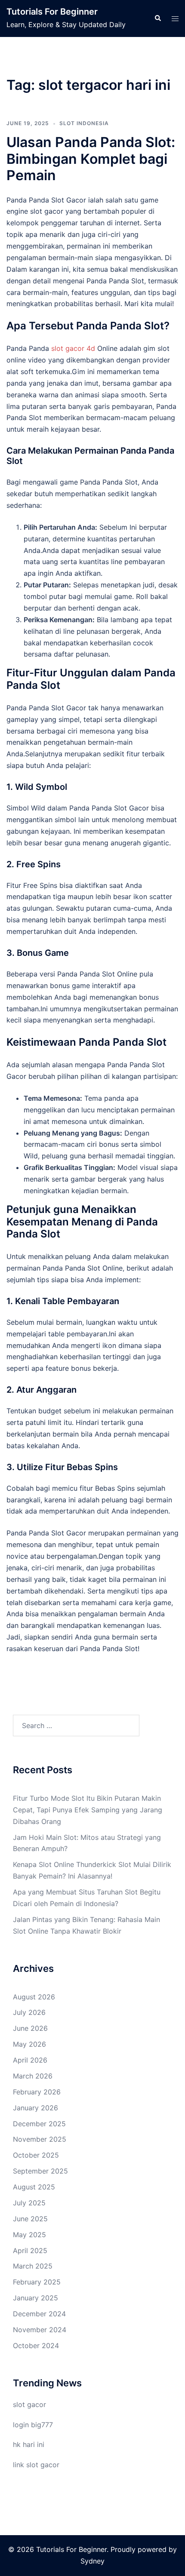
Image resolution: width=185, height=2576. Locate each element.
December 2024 (39, 2314)
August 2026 (34, 1997)
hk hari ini (29, 2444)
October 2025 (36, 2155)
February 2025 (37, 2282)
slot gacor (29, 2404)
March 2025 (33, 2266)
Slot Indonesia (84, 123)
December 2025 (39, 2124)
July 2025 (29, 2203)
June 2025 (30, 2219)
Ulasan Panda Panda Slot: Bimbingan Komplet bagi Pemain (91, 159)
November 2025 (40, 2139)
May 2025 (29, 2235)
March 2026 (33, 2076)
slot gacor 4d (73, 348)
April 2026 (30, 2060)
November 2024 (40, 2330)
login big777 (33, 2425)
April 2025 (30, 2251)
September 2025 (40, 2171)
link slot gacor (36, 2465)
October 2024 (36, 2346)
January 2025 (35, 2298)
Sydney (92, 2561)
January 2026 (35, 2108)
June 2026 (30, 2028)
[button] (157, 18)
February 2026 (37, 2092)
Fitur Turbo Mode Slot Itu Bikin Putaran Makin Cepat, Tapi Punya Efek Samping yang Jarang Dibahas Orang (88, 1810)
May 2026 (29, 2044)
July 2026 (29, 2012)
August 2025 (34, 2187)
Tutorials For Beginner (52, 12)
